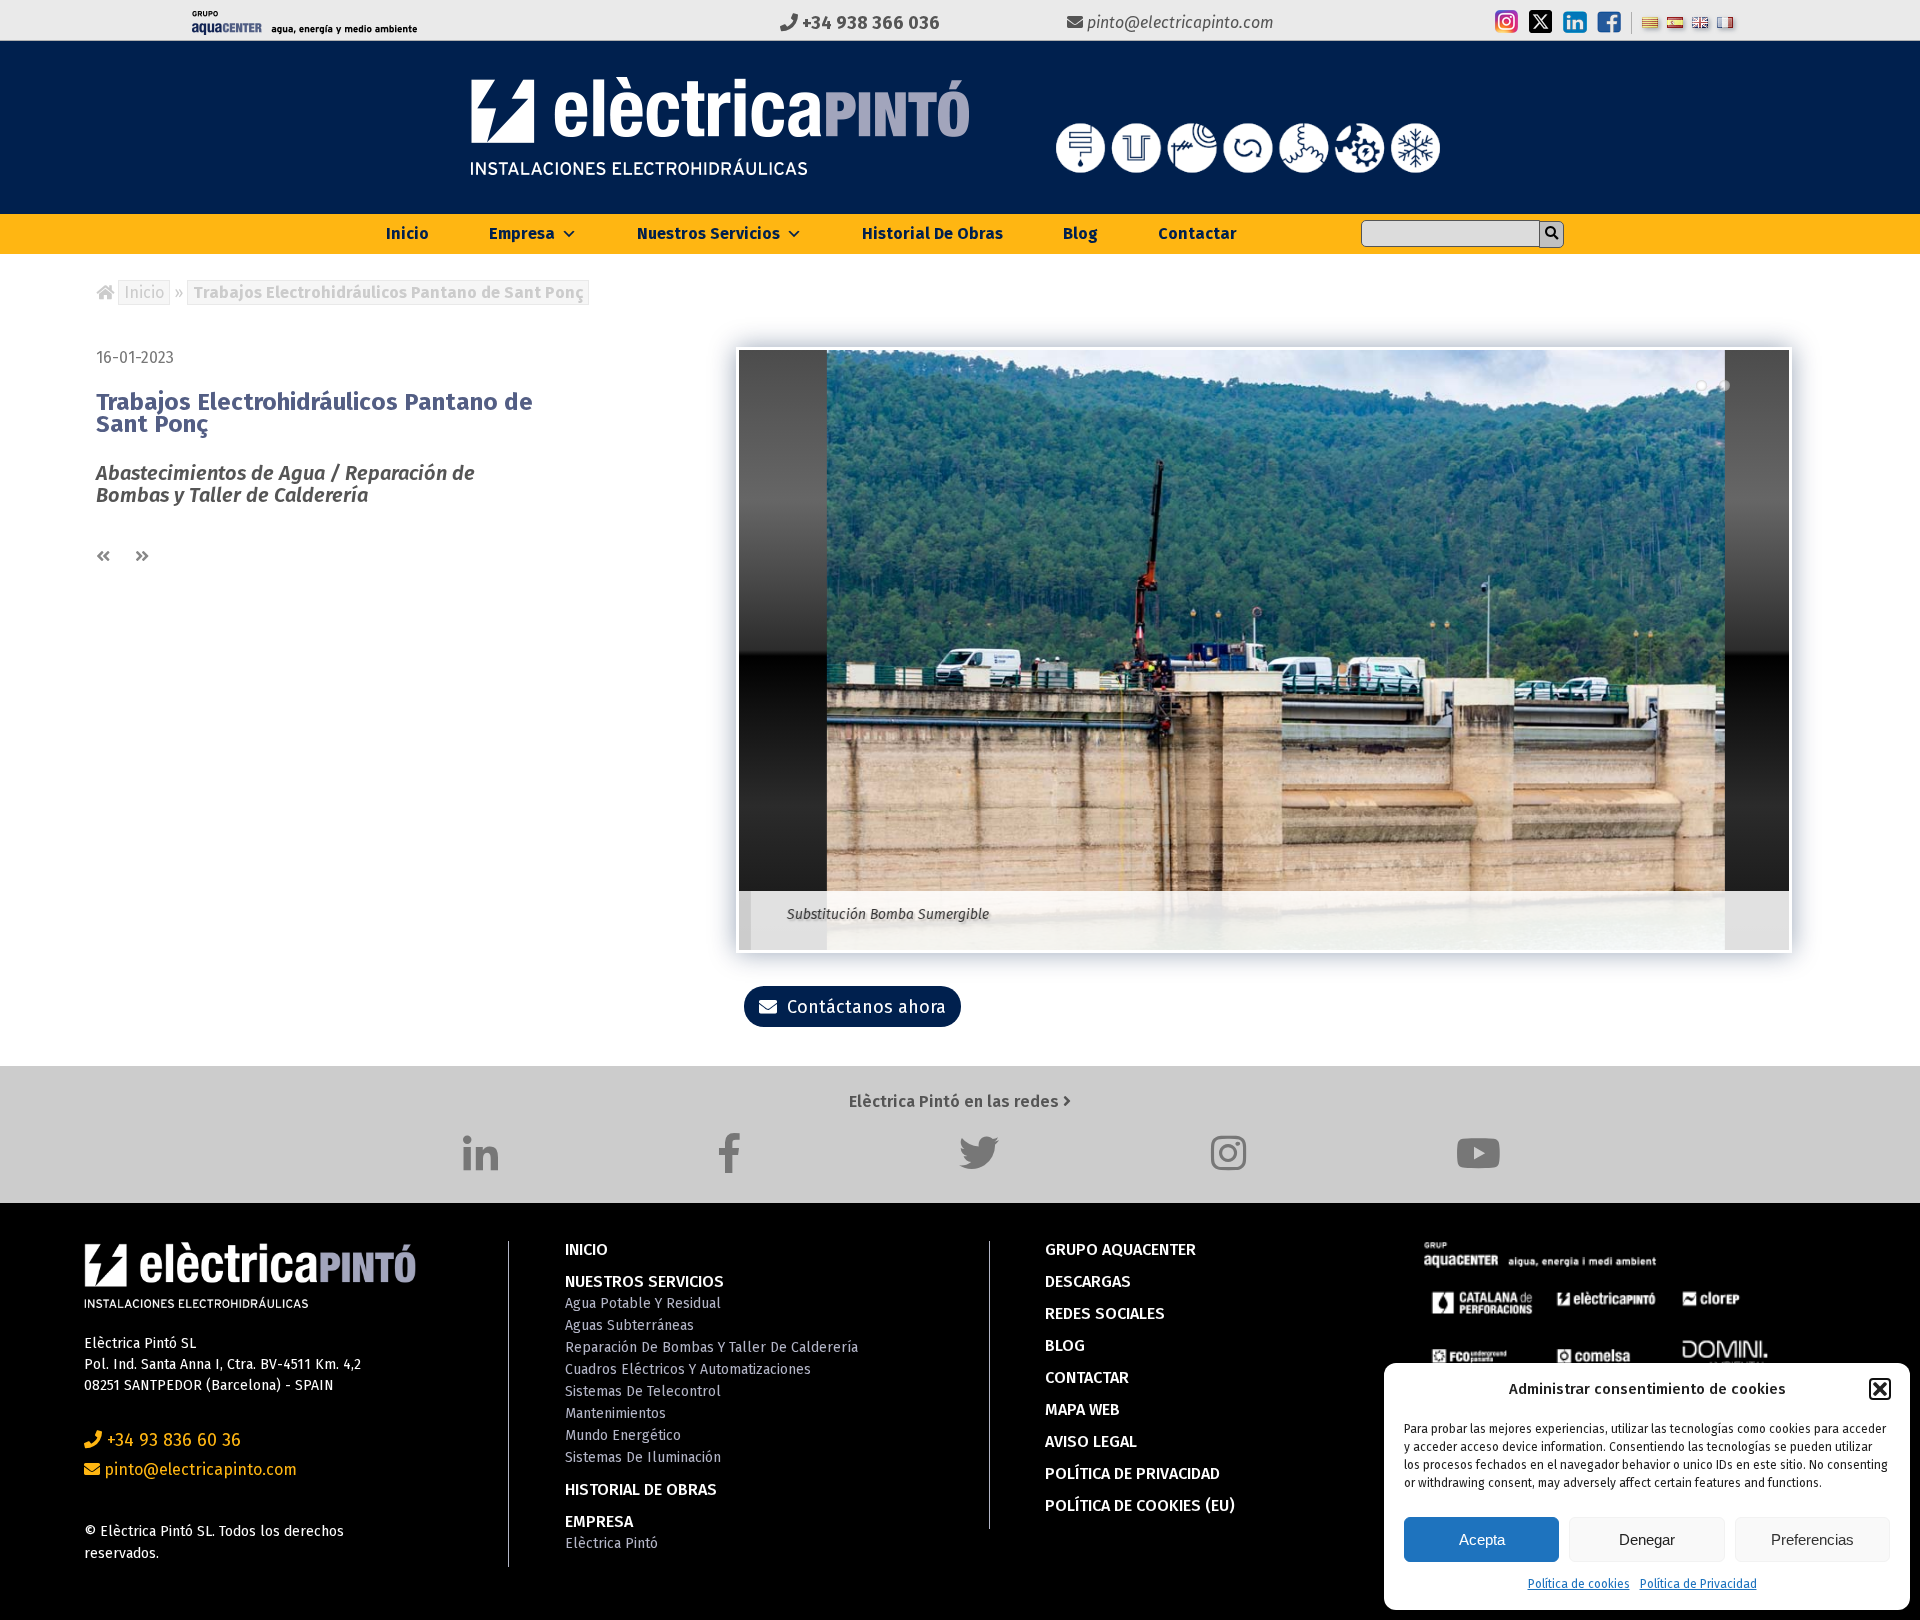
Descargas (1088, 1281)
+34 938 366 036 (869, 23)
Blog (1080, 233)
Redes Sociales (1105, 1313)
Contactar (1197, 233)
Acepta (1482, 1539)
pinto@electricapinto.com (1178, 22)
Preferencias (1812, 1539)
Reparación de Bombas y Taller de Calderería (711, 1347)
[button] (1880, 1389)
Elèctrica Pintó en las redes (956, 1101)
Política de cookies (1579, 1584)
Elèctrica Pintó (611, 1543)
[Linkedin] (480, 1153)
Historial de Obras (932, 233)
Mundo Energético (623, 1435)
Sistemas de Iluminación (643, 1457)
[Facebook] (730, 1153)
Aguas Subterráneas (629, 1325)
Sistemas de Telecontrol (643, 1391)
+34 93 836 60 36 (171, 1440)
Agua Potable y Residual (643, 1303)
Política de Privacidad (1698, 1584)
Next (1819, 640)
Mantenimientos (615, 1413)
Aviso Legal (1091, 1441)
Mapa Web (1082, 1409)
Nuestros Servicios (708, 233)
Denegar (1647, 1539)
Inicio (407, 233)
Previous (709, 640)
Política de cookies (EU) (1140, 1505)
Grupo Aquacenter (1120, 1249)
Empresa (522, 233)
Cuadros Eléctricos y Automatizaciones (688, 1369)
